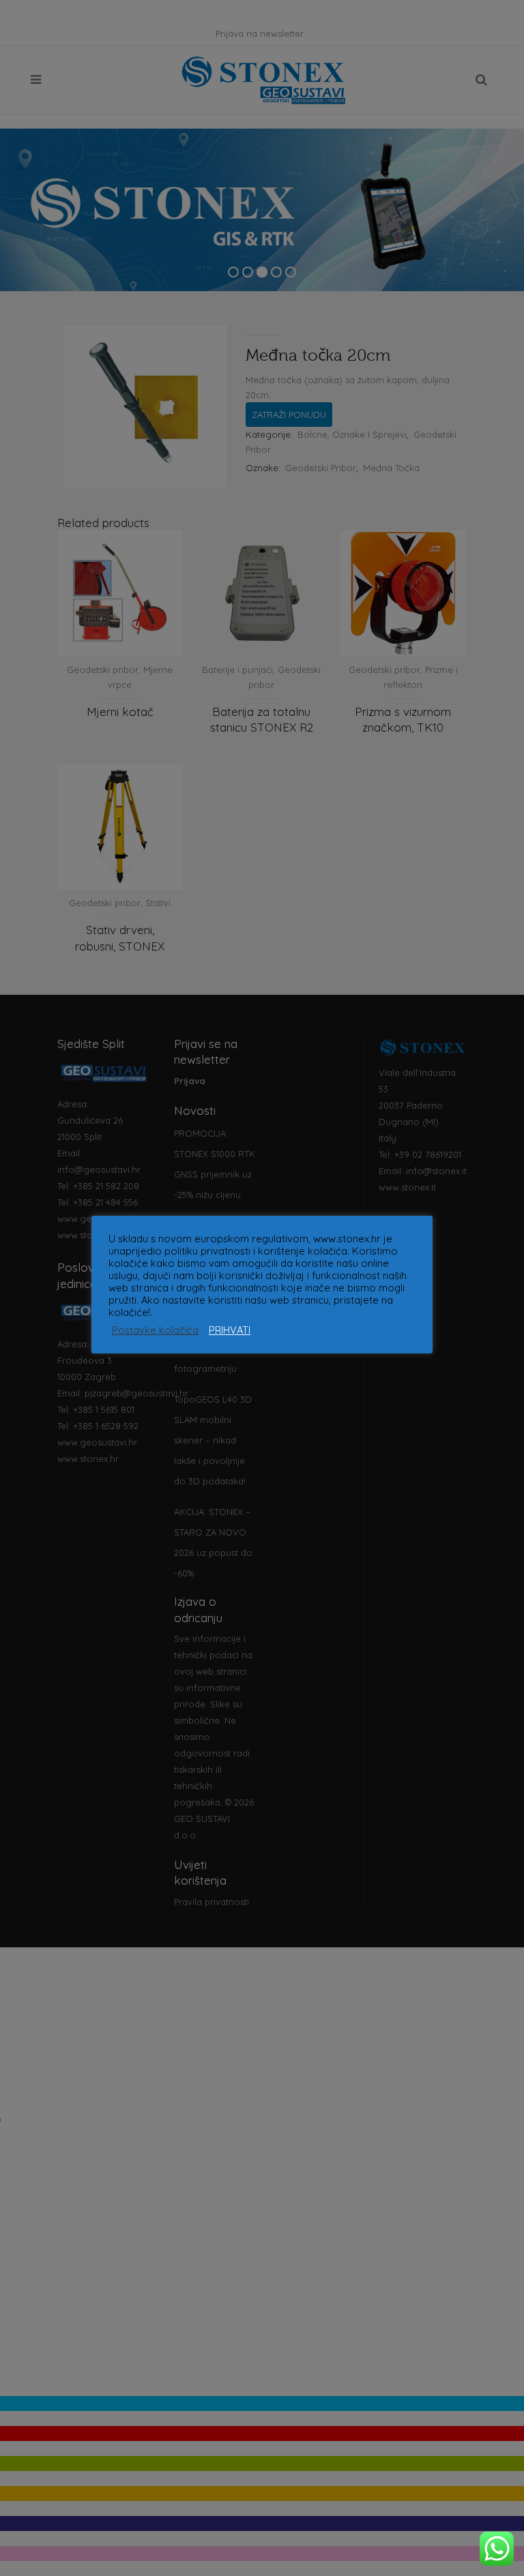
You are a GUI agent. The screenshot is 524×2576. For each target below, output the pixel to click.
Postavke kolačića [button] (155, 1330)
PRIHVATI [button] (230, 1330)
